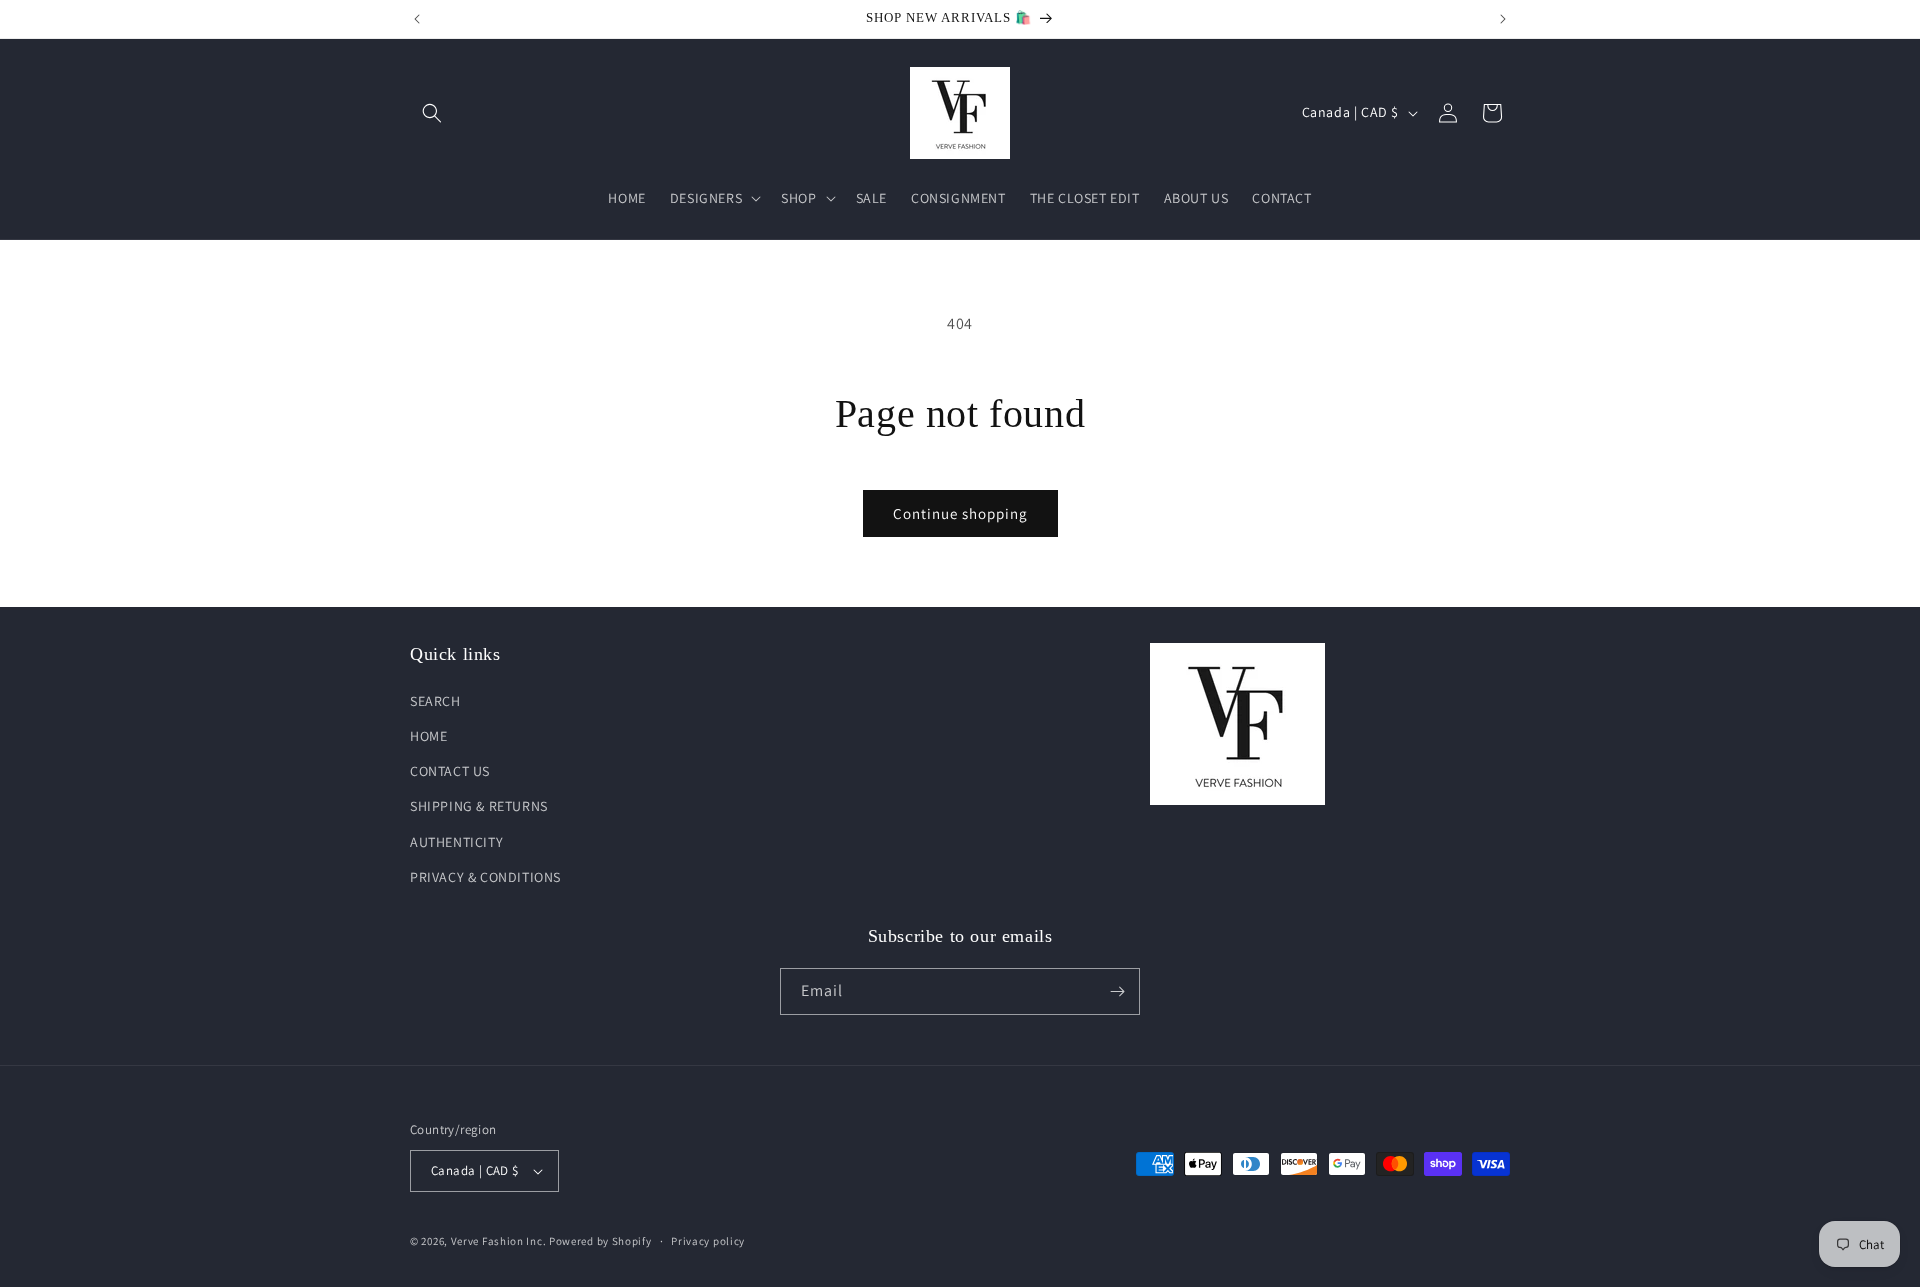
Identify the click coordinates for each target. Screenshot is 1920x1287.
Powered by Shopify (600, 1241)
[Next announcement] (1503, 19)
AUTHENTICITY (456, 842)
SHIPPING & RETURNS (479, 806)
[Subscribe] (1117, 991)
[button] (432, 113)
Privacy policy (708, 1241)
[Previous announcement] (417, 19)
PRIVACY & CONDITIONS (485, 877)
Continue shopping (960, 513)
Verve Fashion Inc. (499, 1241)
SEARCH (435, 701)
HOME (428, 736)
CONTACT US (450, 771)
